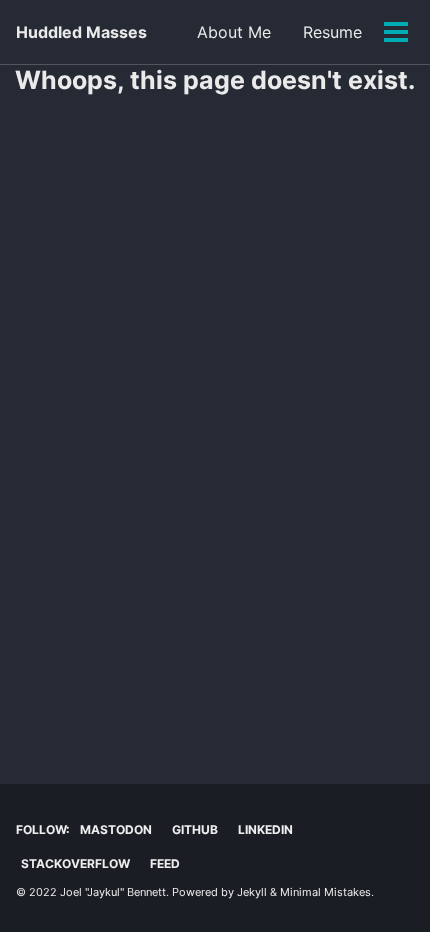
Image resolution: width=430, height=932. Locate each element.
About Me (234, 32)
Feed (165, 863)
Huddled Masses (81, 32)
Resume (332, 32)
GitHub (195, 829)
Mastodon (116, 829)
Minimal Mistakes (325, 892)
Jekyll (252, 892)
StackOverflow (75, 863)
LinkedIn (265, 829)
